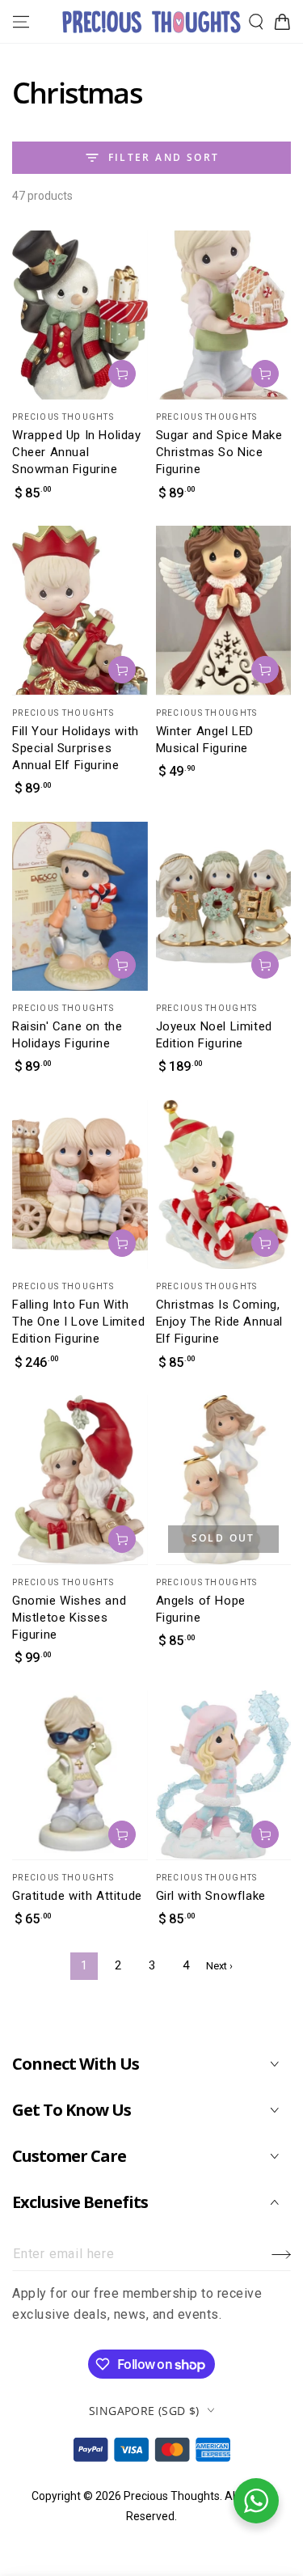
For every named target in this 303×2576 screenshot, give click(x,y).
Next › (219, 1966)
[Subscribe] (281, 2255)
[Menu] (21, 22)
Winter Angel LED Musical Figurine (205, 740)
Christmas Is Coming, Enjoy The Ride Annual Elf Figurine (220, 1322)
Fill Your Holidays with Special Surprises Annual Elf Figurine (76, 748)
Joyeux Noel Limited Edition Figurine (214, 1035)
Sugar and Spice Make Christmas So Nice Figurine (219, 452)
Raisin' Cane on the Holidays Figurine (67, 1035)
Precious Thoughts (172, 2496)
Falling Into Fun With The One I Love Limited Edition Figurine (78, 1322)
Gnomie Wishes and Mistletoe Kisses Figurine (69, 1618)
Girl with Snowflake (211, 1896)
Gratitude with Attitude (77, 1896)
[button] (256, 22)
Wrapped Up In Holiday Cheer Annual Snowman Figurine (77, 452)
